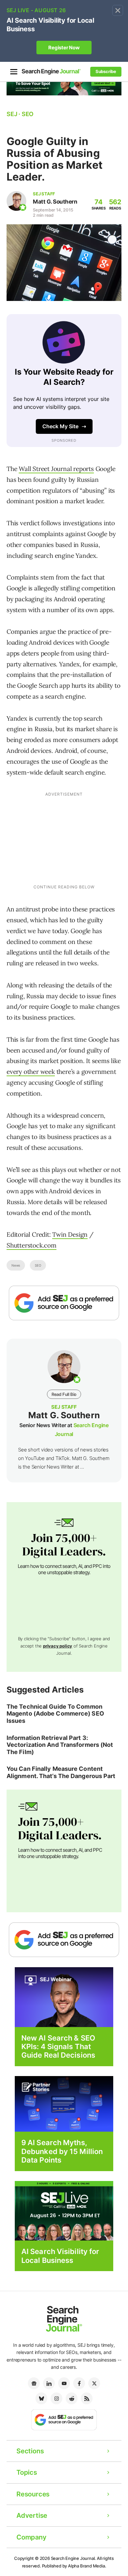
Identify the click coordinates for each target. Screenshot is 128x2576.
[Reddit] (72, 2398)
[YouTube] (64, 2383)
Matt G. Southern (55, 202)
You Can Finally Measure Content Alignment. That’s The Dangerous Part (61, 1772)
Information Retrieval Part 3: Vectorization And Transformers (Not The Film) (60, 1745)
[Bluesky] (41, 2398)
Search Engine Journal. (74, 2558)
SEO (38, 1265)
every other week (31, 1072)
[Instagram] (56, 2398)
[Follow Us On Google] (64, 1303)
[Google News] (34, 2383)
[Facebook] (79, 2383)
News (16, 1265)
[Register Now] (64, 1997)
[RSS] (87, 2398)
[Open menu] (14, 72)
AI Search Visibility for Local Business (60, 2256)
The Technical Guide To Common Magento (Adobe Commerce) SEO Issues (55, 1714)
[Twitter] (94, 2383)
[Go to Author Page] (16, 201)
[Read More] (64, 2104)
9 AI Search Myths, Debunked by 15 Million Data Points (62, 2151)
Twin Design (70, 1234)
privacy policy (58, 1646)
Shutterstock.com (32, 1245)
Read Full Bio (64, 1394)
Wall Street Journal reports (56, 469)
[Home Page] (51, 72)
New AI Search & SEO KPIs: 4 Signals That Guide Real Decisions (58, 2047)
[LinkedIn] (49, 2383)
